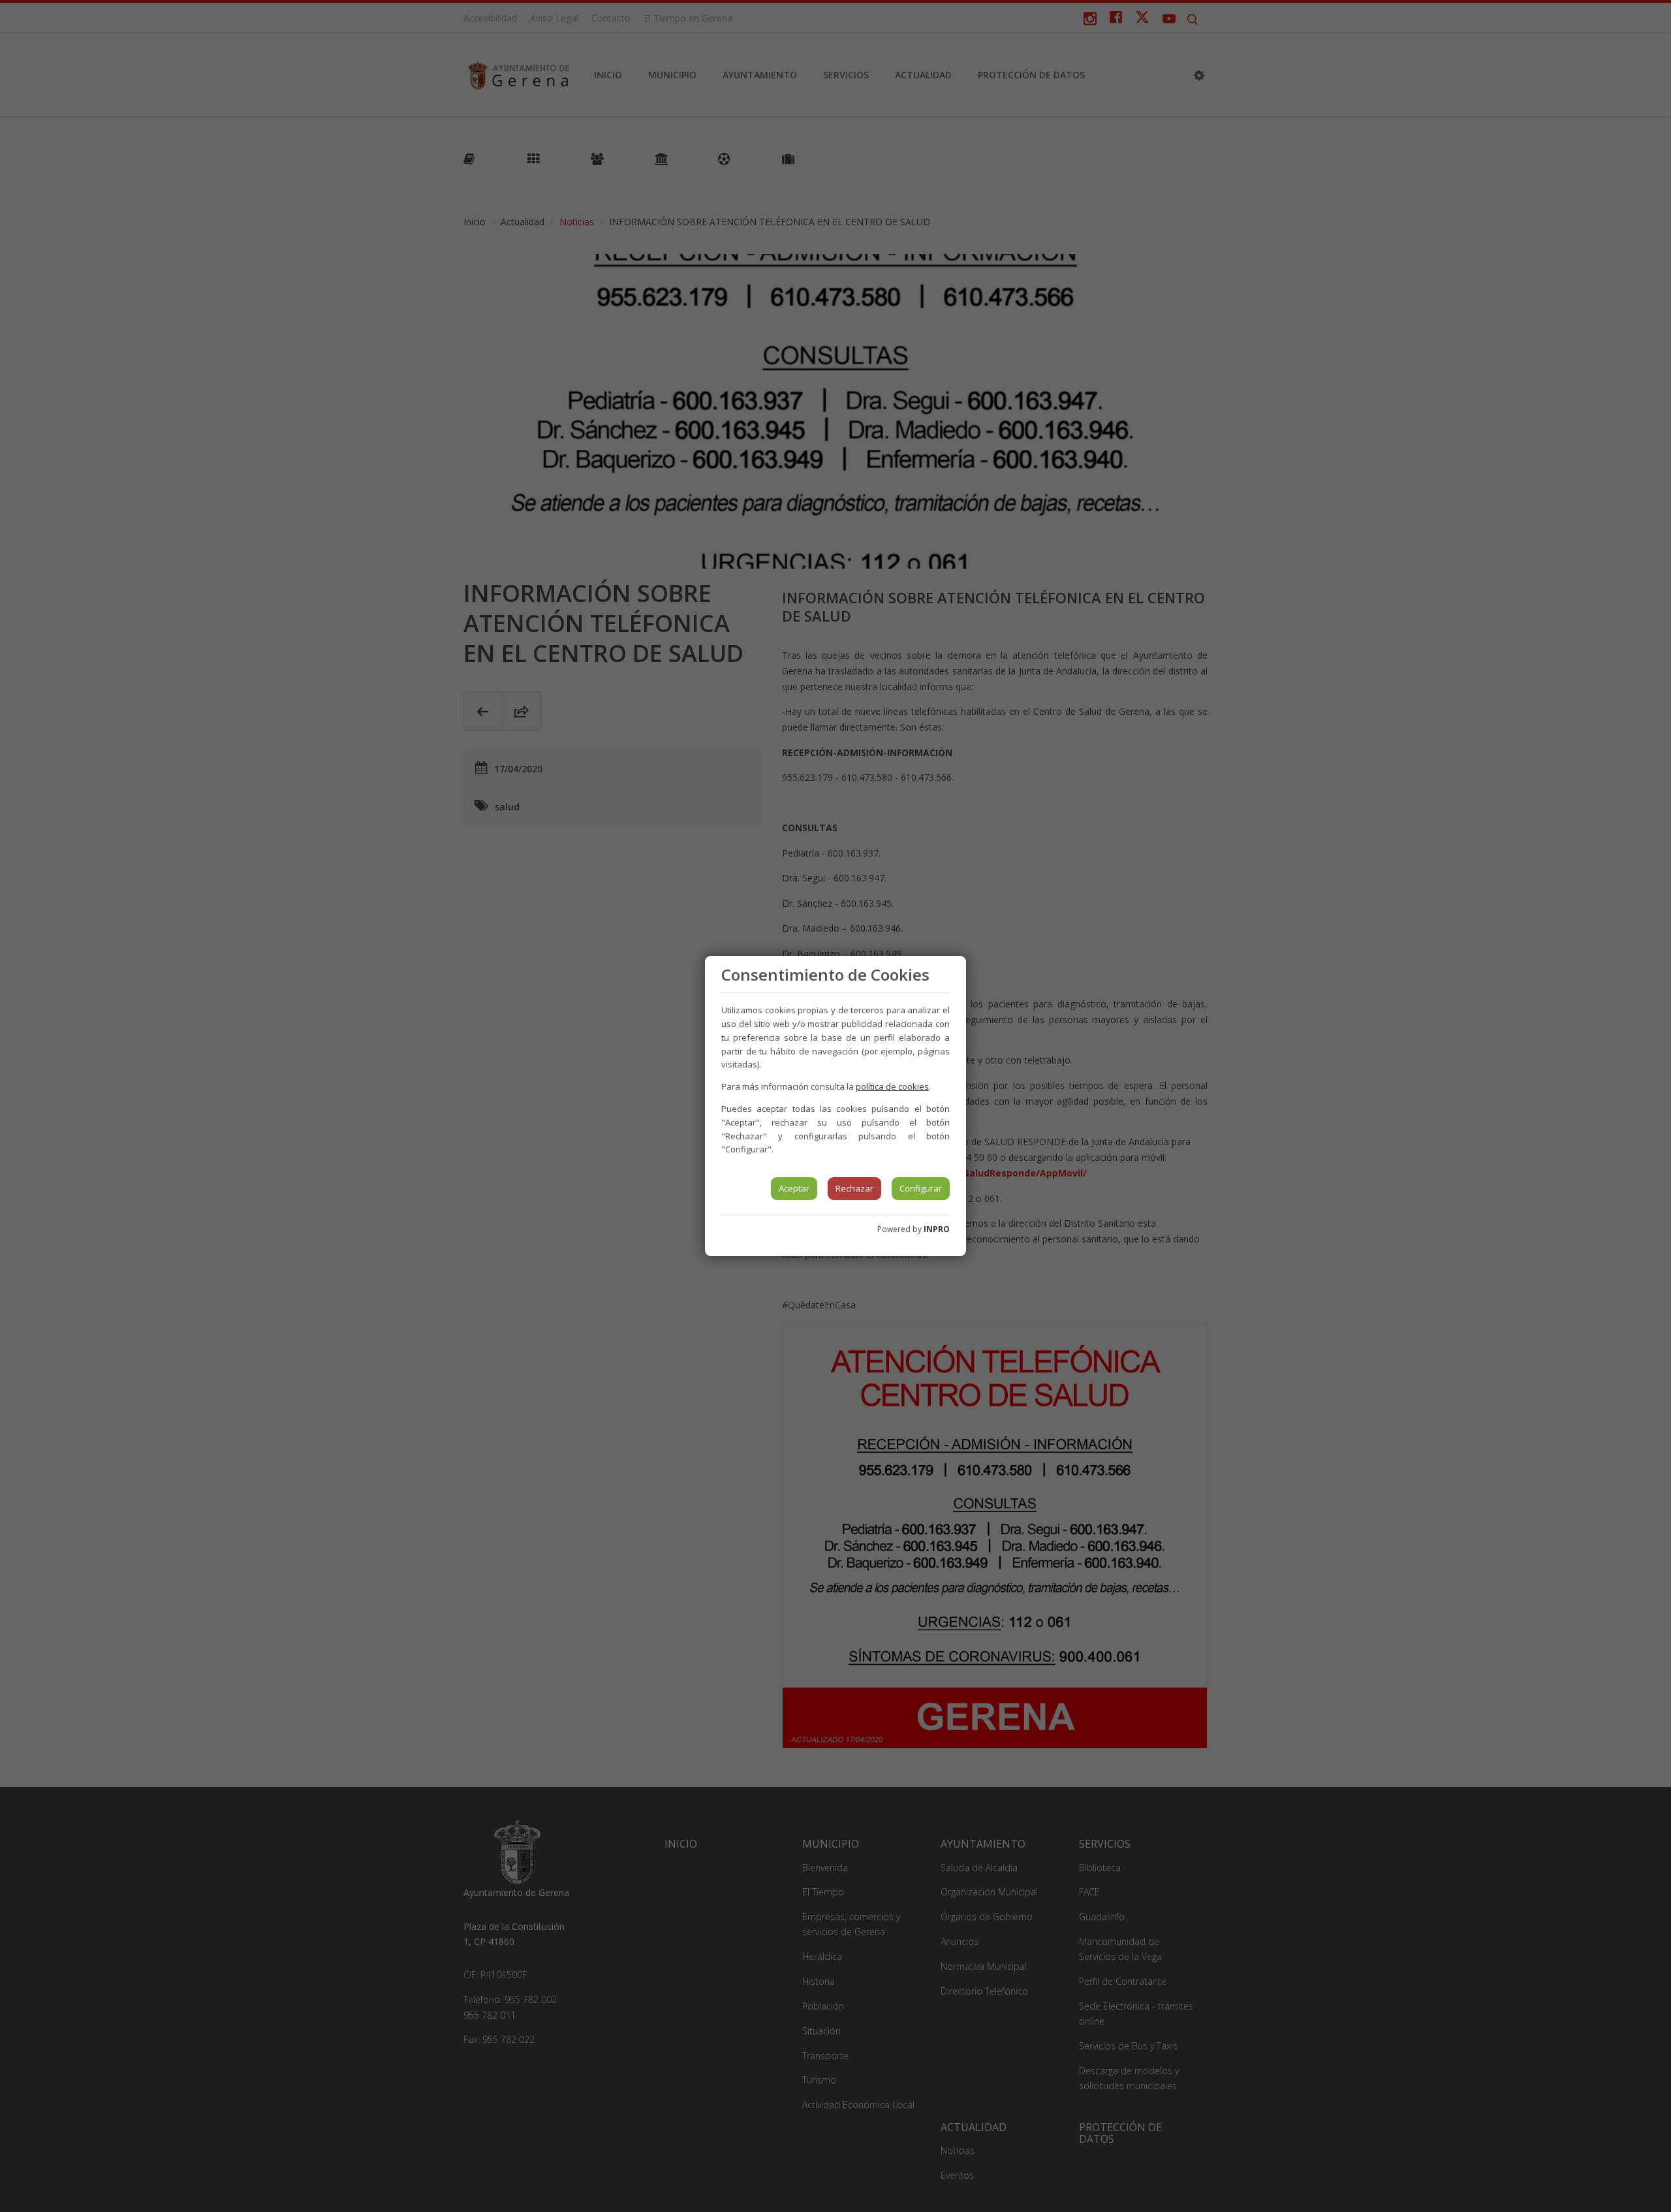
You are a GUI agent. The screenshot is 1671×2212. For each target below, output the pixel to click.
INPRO (937, 1229)
